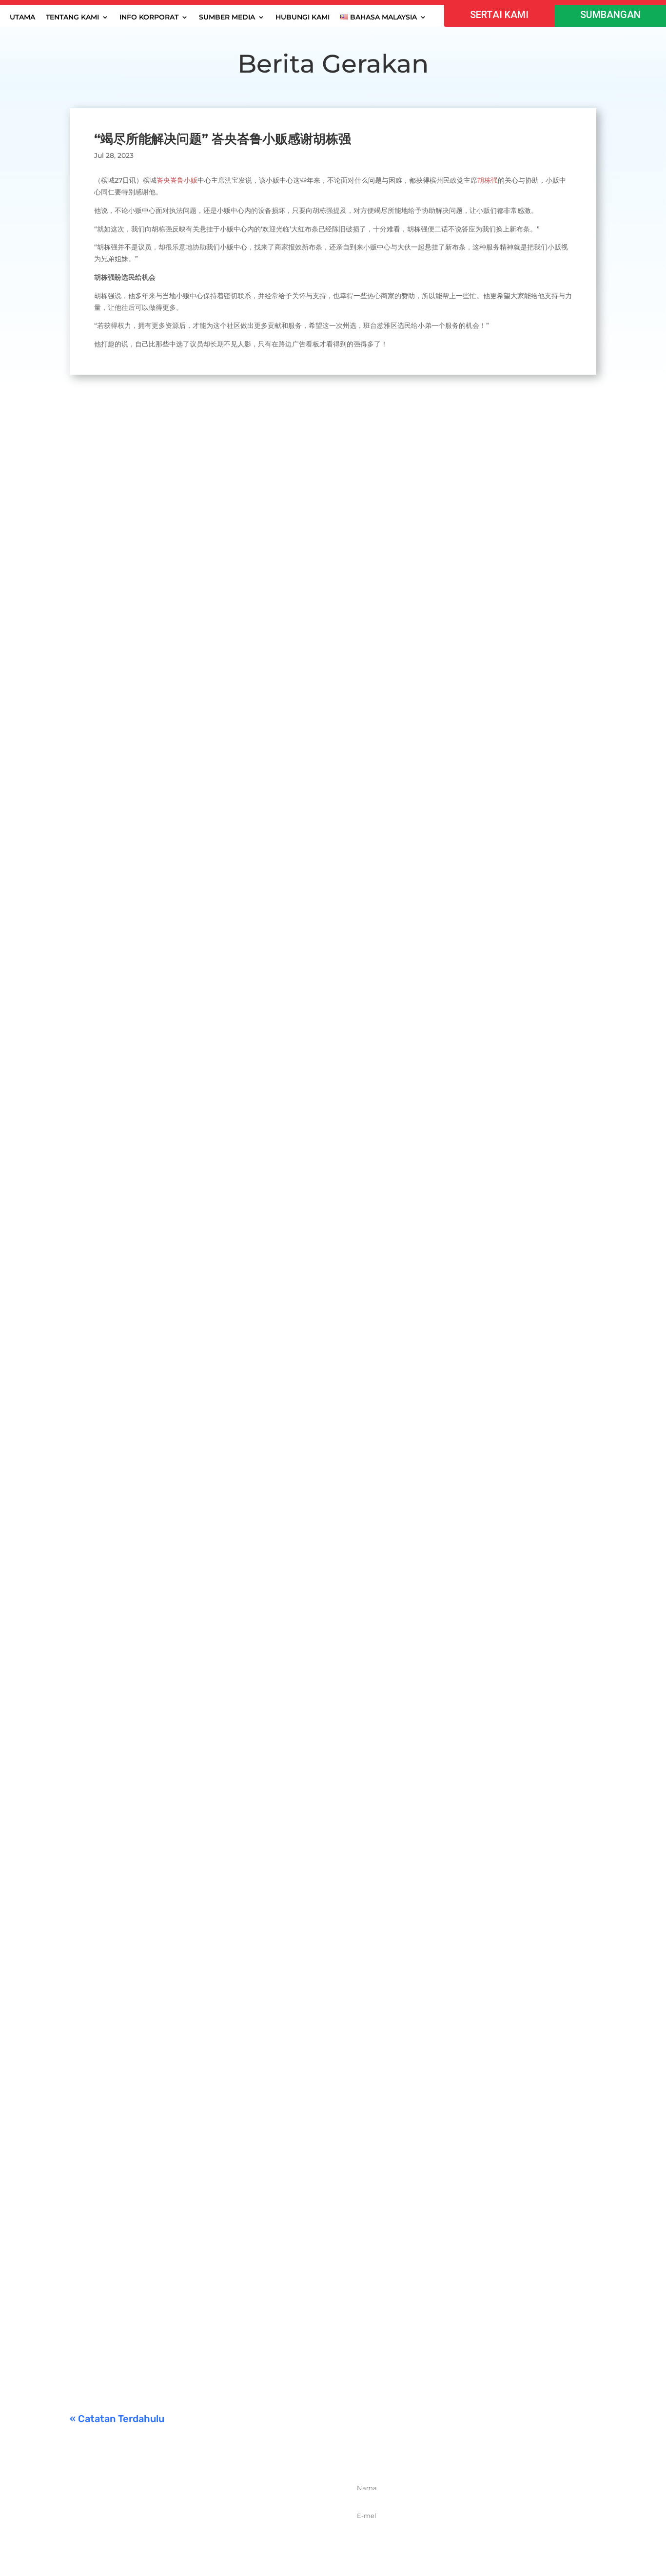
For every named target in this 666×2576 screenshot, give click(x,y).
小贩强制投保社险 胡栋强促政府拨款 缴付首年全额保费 (186, 2203)
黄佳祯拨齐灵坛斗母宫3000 (134, 2082)
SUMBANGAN (610, 15)
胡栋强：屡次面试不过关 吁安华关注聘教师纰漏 (172, 1635)
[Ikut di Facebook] (173, 2535)
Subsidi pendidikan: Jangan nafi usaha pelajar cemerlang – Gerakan (220, 2324)
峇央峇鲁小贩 (177, 180)
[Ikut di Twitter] (194, 2535)
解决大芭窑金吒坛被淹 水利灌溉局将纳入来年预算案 (181, 1197)
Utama (22, 18)
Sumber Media (227, 18)
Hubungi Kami (303, 18)
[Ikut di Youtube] (237, 2535)
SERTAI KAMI (499, 15)
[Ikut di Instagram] (215, 2535)
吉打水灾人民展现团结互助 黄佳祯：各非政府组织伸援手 (190, 771)
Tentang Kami (72, 18)
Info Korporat (149, 18)
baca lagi (95, 818)
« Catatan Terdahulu (117, 2419)
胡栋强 (488, 180)
